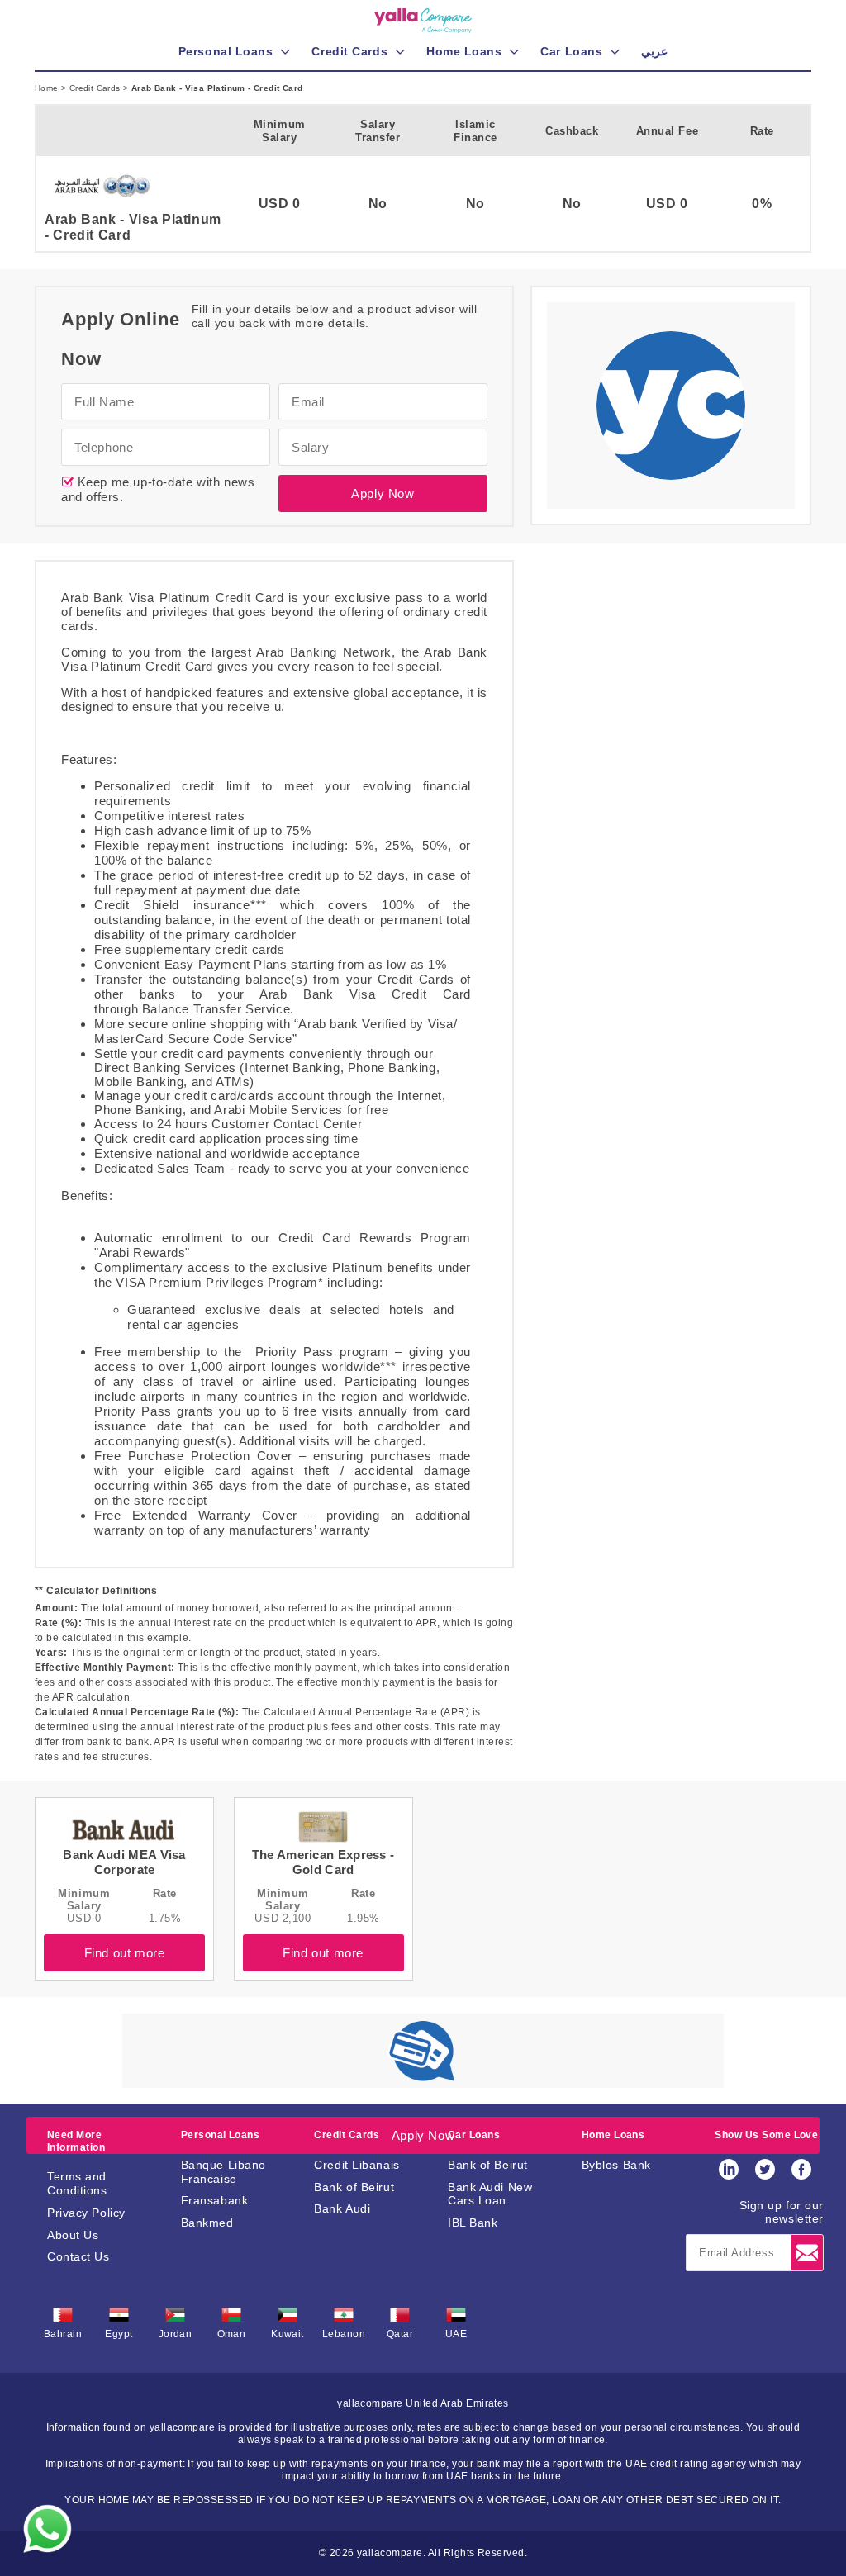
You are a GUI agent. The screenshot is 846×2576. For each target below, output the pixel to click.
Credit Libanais (356, 2165)
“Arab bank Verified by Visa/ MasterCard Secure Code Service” (276, 1031)
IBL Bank (473, 2223)
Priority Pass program (322, 1352)
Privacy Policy (86, 2213)
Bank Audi (342, 2208)
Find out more (125, 1953)
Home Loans (613, 2135)
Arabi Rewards (143, 1252)
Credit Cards (96, 88)
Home (48, 88)
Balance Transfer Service (216, 1009)
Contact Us (78, 2256)
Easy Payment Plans (226, 964)
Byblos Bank (616, 2165)
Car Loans (474, 2135)
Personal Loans (221, 2135)
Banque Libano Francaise (223, 2172)
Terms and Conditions (77, 2183)
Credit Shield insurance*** (181, 905)
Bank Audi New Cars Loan (490, 2194)
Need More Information (76, 2141)
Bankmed (207, 2223)
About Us (73, 2235)
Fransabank (215, 2200)
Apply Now (383, 493)
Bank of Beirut (354, 2187)
